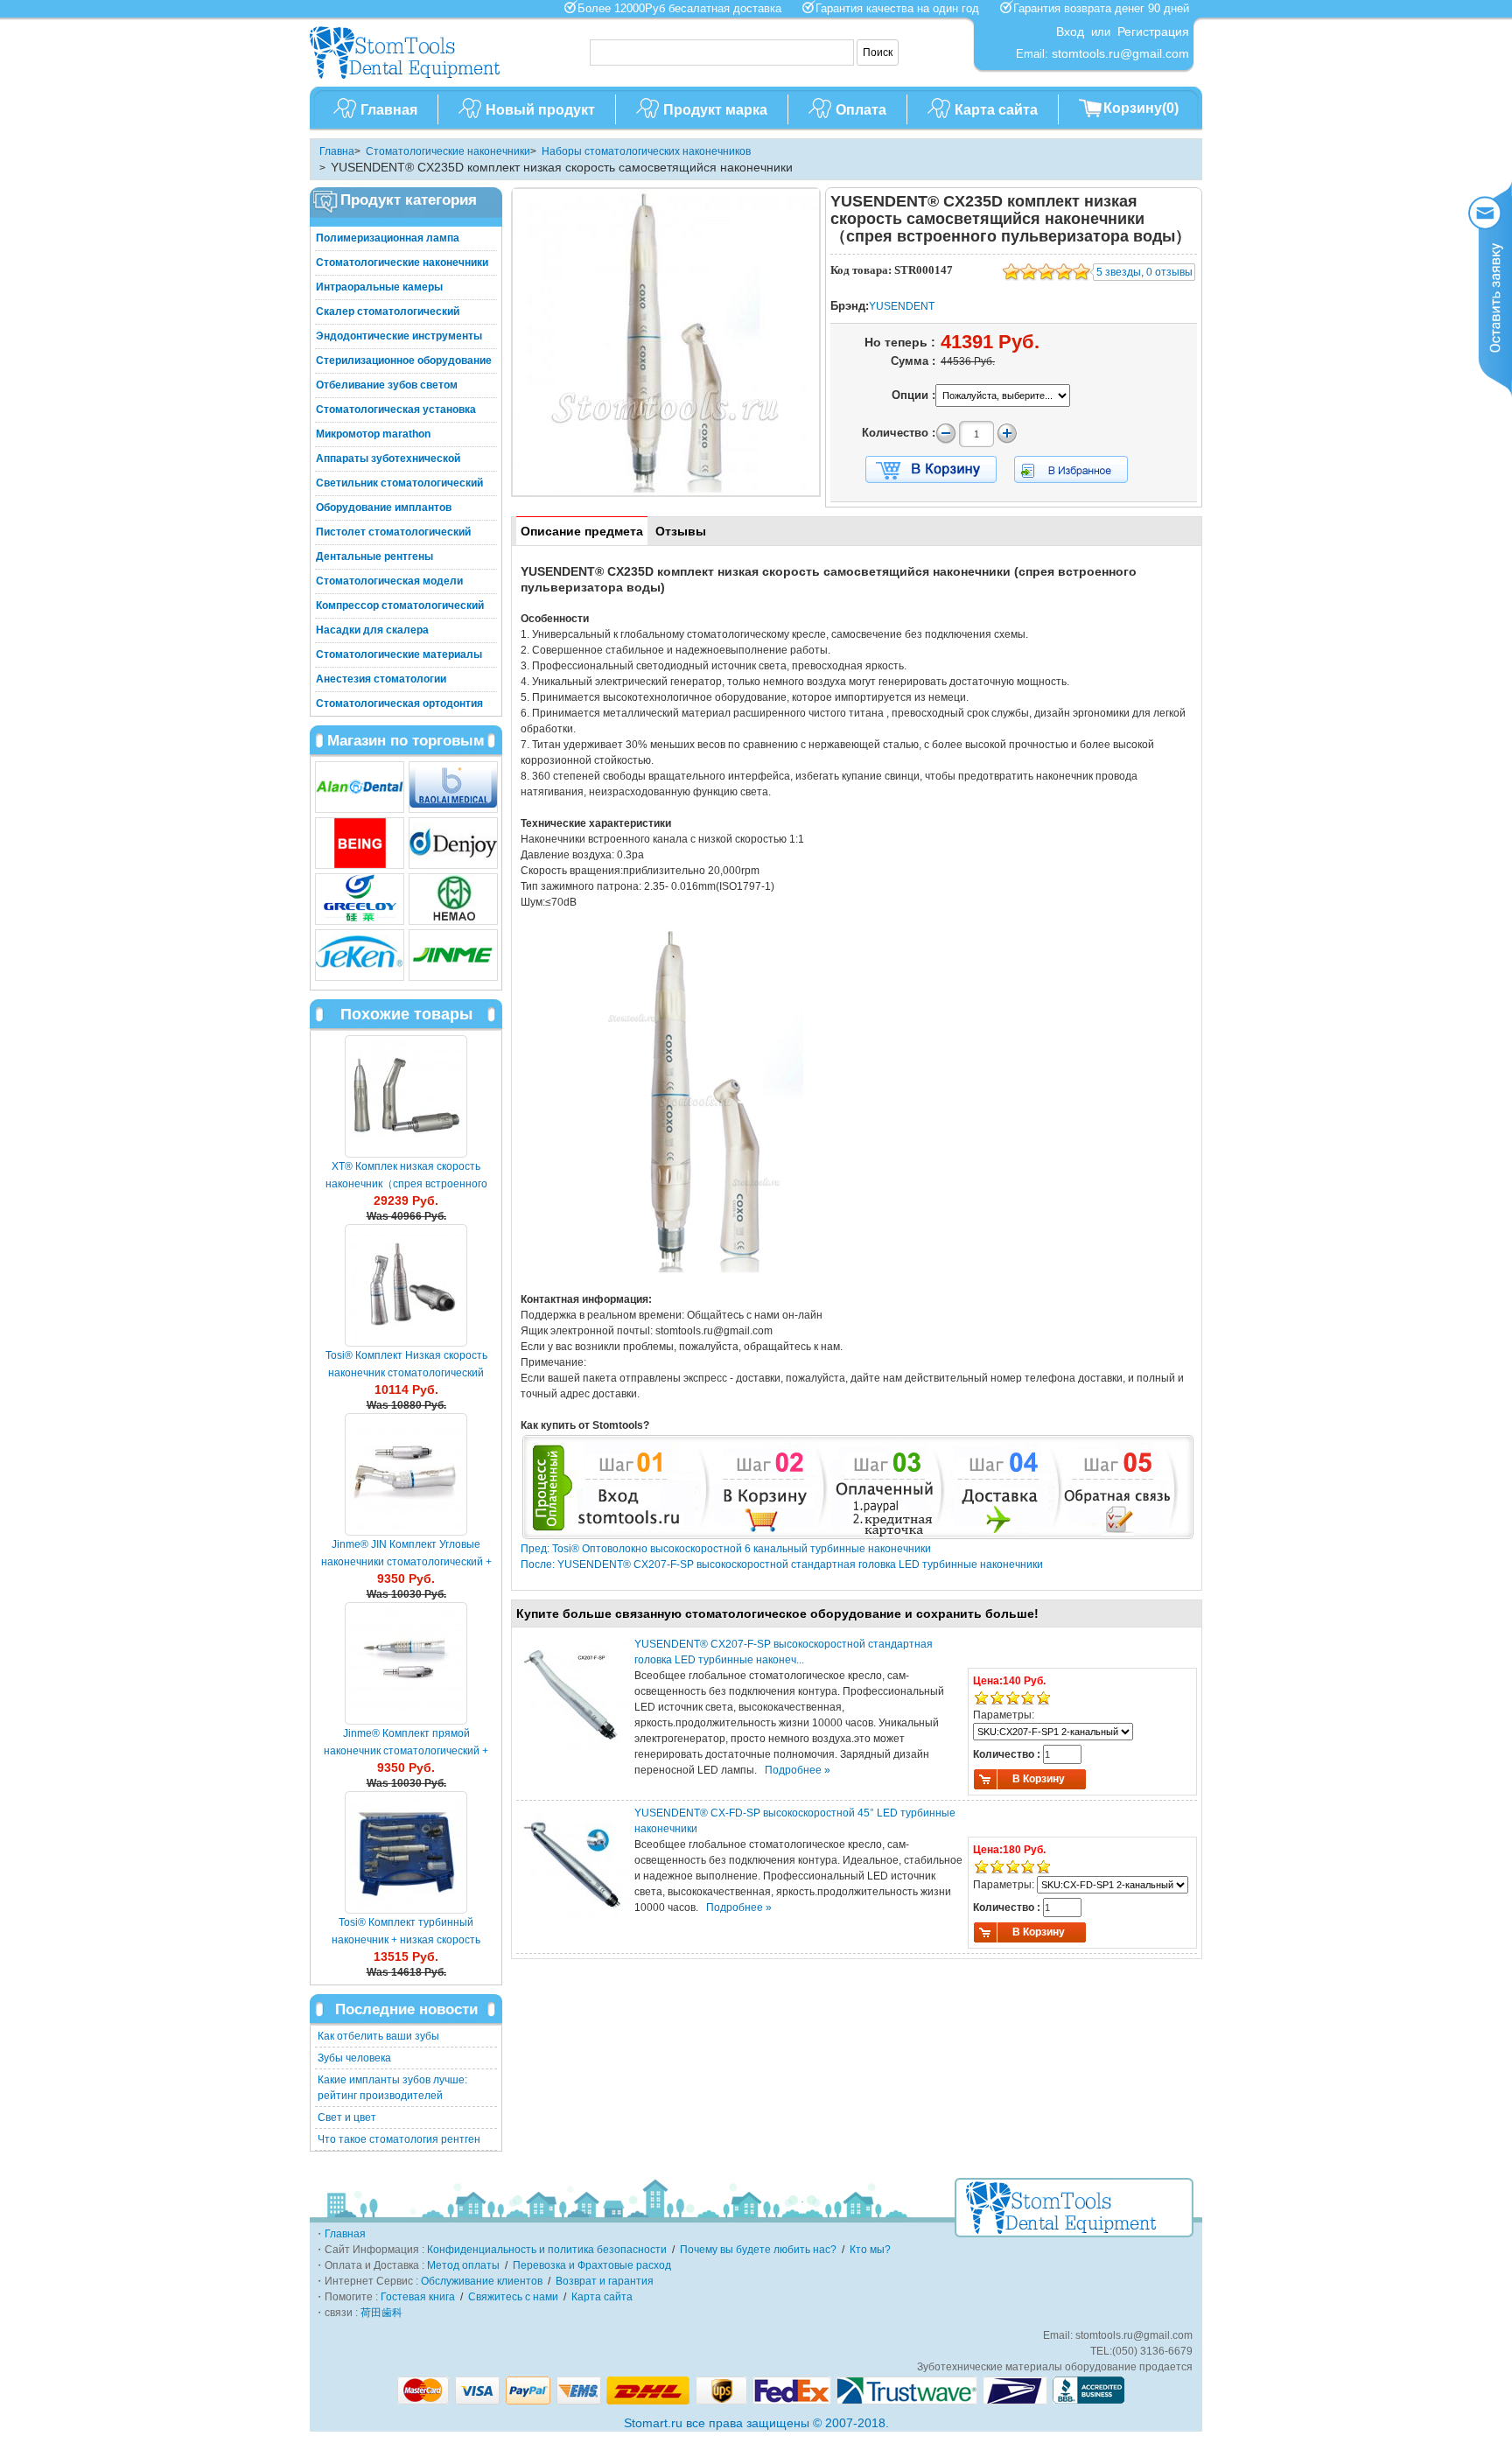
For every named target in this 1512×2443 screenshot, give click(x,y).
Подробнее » (798, 1770)
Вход (1070, 31)
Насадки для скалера (372, 630)
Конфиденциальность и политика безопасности (547, 2250)
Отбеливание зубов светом (387, 385)
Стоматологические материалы (399, 654)
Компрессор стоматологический (400, 605)
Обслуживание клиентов (482, 2281)
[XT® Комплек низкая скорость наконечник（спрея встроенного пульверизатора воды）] (406, 1096)
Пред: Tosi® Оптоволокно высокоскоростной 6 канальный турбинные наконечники (726, 1549)
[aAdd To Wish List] (1082, 469)
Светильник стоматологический (399, 483)
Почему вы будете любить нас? (758, 2250)
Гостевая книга (418, 2297)
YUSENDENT (902, 306)
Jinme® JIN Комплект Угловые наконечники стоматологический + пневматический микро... (406, 1562)
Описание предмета (582, 531)
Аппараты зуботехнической (388, 458)
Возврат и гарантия (605, 2281)
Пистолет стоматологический (393, 532)
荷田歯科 (381, 2313)
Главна (337, 151)
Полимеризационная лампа (388, 238)
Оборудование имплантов (384, 507)
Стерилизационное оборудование (404, 360)
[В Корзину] (931, 470)
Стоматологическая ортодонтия (399, 703)
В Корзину (1039, 1779)
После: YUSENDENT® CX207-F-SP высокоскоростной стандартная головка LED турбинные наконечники (782, 1564)
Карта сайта (996, 110)
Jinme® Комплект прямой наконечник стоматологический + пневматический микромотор (406, 1751)
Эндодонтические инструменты (399, 336)
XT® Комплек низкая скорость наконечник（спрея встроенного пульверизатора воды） (406, 1184)
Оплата (861, 110)
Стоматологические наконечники (448, 151)
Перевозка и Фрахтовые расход (592, 2265)
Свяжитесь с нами (513, 2297)
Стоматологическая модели (389, 581)
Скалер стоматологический (388, 311)
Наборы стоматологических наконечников (646, 151)
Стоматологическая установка (396, 409)
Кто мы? (870, 2250)
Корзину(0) (1141, 108)
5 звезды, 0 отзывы (1144, 272)
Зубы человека (354, 2058)
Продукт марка (715, 110)
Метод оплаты (463, 2265)
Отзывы (681, 531)
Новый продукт (540, 110)
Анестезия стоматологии (381, 679)
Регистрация (1153, 31)
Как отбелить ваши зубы (378, 2036)
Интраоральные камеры (379, 287)
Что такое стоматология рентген (399, 2139)
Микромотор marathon (373, 434)
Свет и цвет (347, 2117)
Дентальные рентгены (374, 556)
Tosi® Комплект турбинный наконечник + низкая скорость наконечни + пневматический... (406, 1940)
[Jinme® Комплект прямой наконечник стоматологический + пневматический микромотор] (406, 1663)
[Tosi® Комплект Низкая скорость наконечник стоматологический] (406, 1285)
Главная (389, 110)
